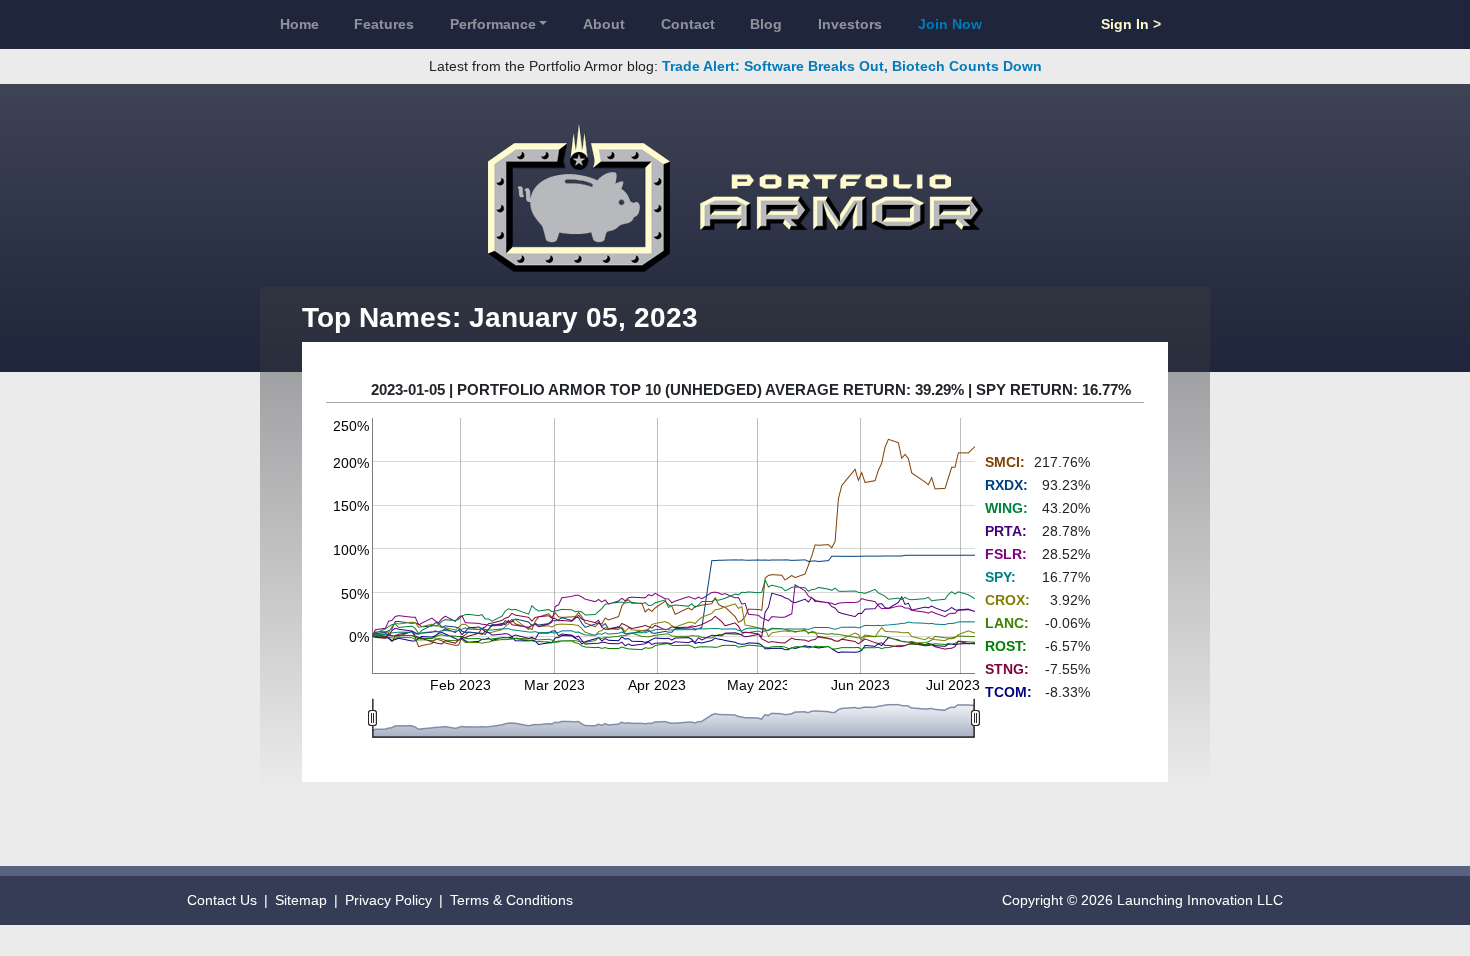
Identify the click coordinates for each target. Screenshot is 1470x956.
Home (299, 24)
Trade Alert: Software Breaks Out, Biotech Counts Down (852, 66)
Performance (493, 24)
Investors (850, 24)
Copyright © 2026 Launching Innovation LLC (1142, 900)
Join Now (950, 24)
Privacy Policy (388, 900)
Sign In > (1131, 24)
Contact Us (222, 900)
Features (384, 24)
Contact (688, 24)
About (604, 24)
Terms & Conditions (511, 900)
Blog (766, 24)
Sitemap (301, 900)
